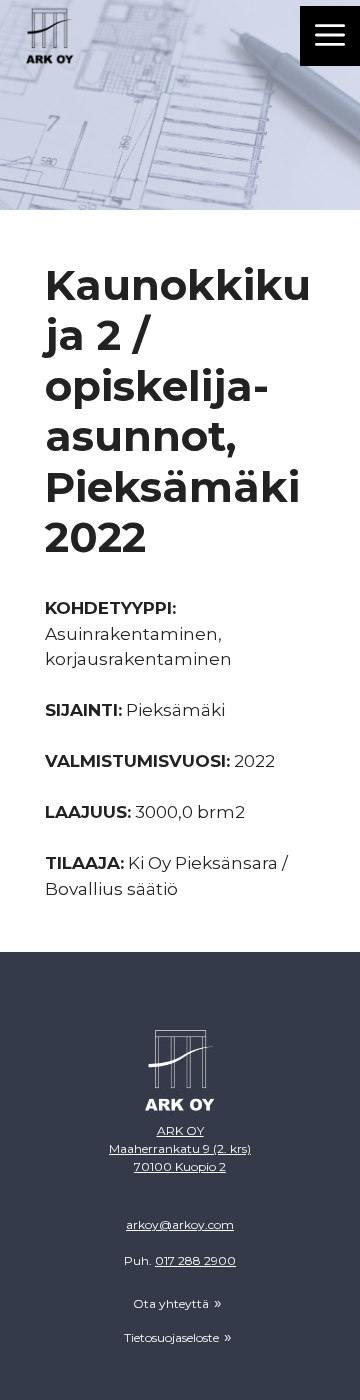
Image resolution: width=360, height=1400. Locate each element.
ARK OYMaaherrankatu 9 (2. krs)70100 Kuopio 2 (180, 1148)
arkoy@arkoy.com (180, 1224)
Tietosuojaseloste (171, 1337)
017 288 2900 (195, 1260)
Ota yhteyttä (171, 1303)
